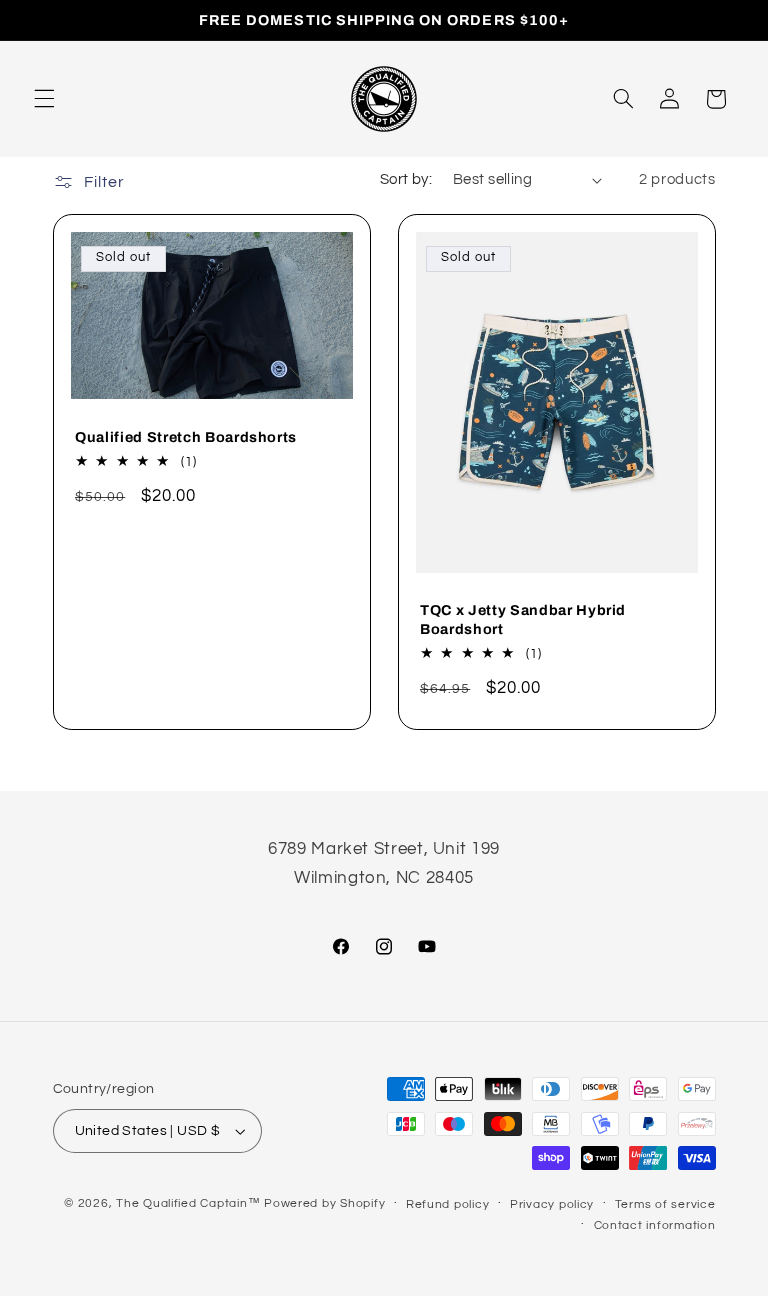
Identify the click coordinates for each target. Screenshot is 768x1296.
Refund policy (448, 1204)
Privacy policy (552, 1204)
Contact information (655, 1225)
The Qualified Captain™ (188, 1203)
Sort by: (406, 179)
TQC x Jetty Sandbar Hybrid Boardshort (523, 620)
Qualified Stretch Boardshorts (186, 437)
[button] (44, 99)
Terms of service (665, 1204)
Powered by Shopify (324, 1203)
